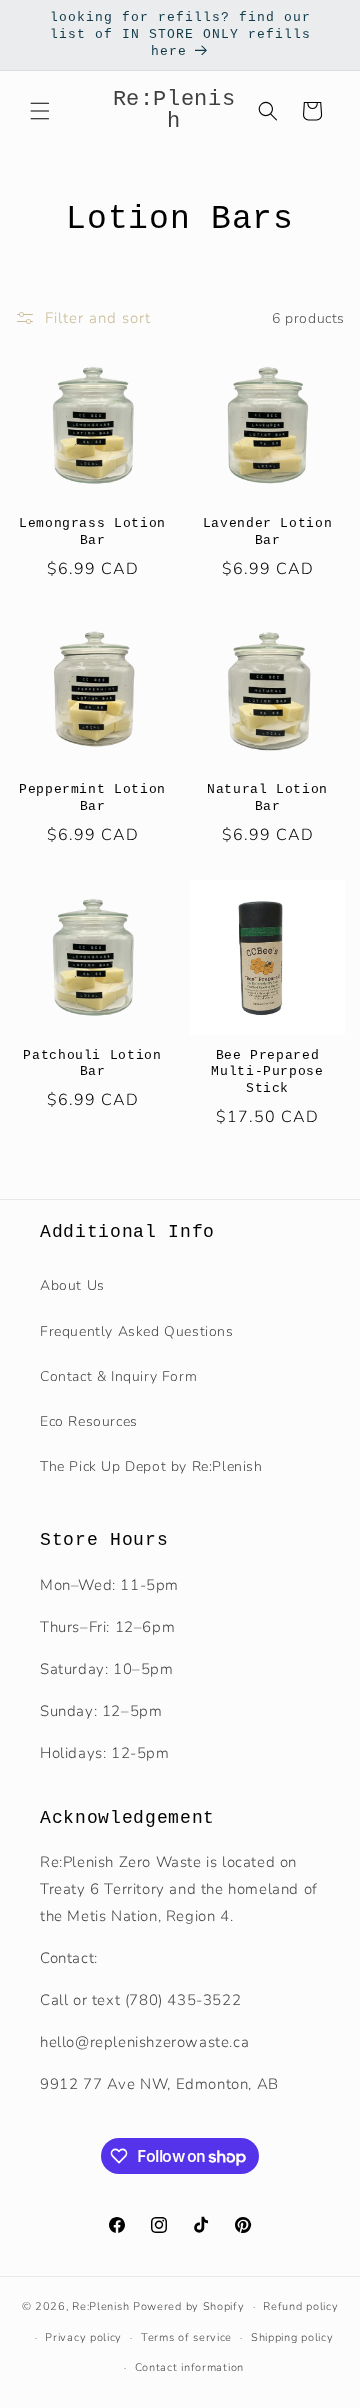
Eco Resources (89, 1421)
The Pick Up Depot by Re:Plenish (151, 1466)
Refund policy (300, 2306)
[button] (40, 111)
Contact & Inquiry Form (118, 1376)
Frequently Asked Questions (137, 1331)
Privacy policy (83, 2337)
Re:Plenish (100, 2306)
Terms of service (186, 2337)
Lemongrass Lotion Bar (92, 532)
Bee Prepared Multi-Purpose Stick (267, 1072)
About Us (72, 1285)
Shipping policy (292, 2337)
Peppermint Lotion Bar (92, 798)
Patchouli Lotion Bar (92, 1064)
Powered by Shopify (189, 2306)
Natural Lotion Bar (267, 798)
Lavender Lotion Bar (268, 532)
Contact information (189, 2367)
